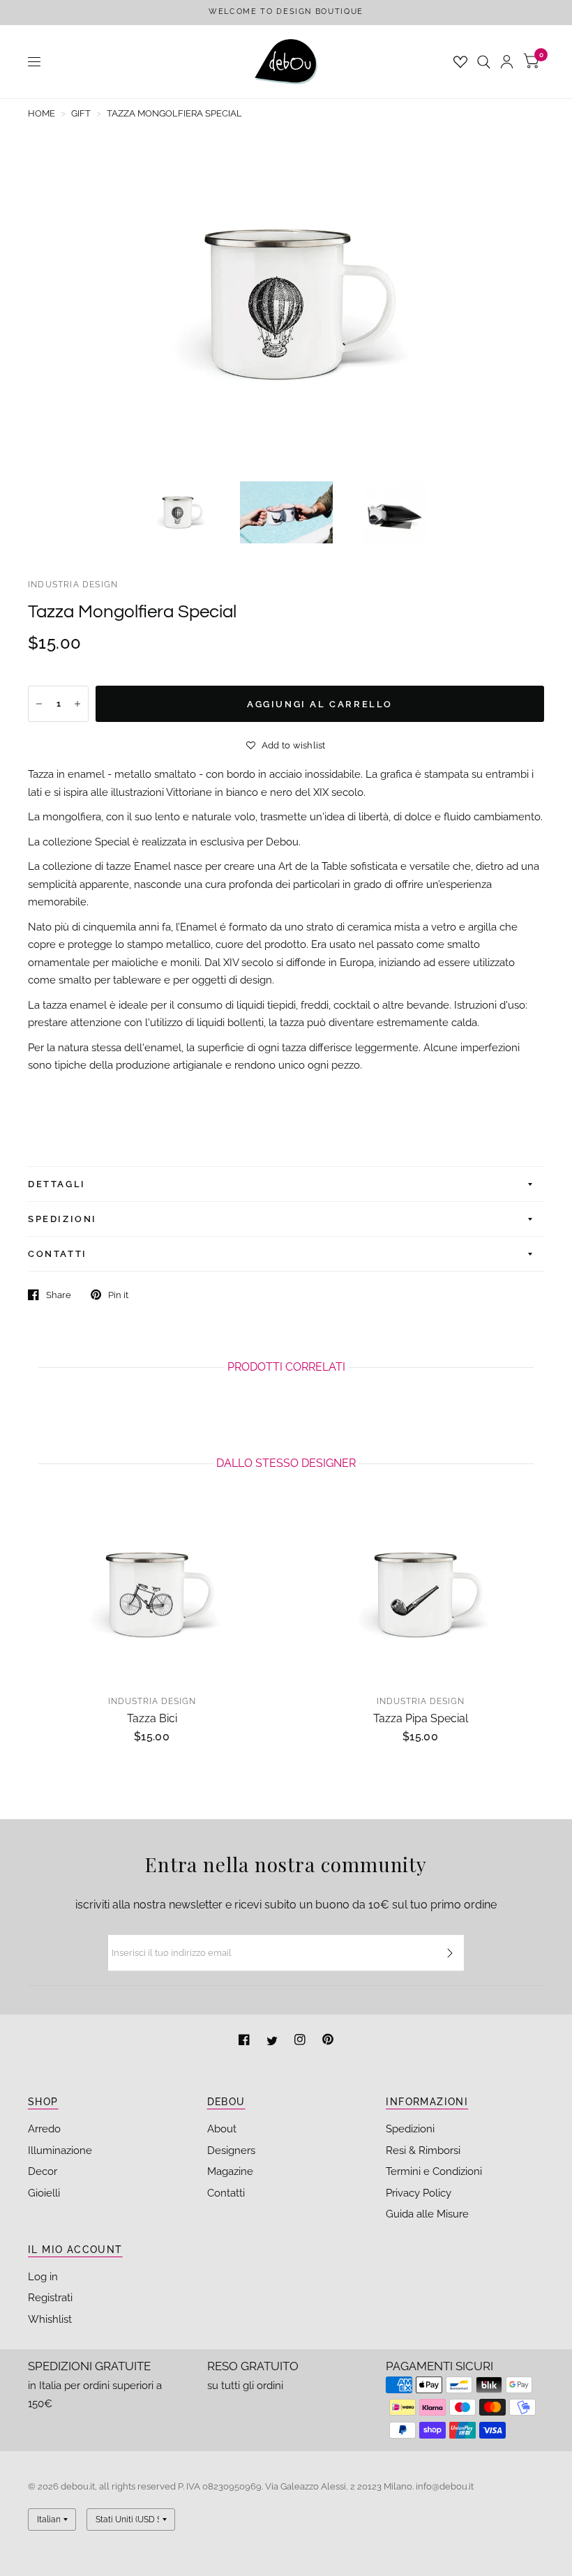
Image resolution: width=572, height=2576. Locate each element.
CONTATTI (58, 1254)
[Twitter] (273, 2041)
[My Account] (507, 62)
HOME (42, 113)
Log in (43, 2277)
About (222, 2129)
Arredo (44, 2129)
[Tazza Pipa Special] (420, 1594)
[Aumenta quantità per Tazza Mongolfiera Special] (77, 704)
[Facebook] (246, 2041)
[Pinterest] (328, 2041)
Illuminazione (60, 2151)
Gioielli (44, 2193)
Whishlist (50, 2319)
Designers (231, 2151)
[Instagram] (301, 2041)
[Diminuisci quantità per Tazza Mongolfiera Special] (39, 704)
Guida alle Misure (427, 2214)
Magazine (230, 2171)
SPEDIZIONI (62, 1219)
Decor (43, 2171)
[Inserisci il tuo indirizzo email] (450, 1953)
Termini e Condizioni (434, 2171)
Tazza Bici (152, 1718)
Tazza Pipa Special (421, 1718)
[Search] (484, 62)
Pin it (118, 1295)
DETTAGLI (57, 1184)
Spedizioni (410, 2129)
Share (59, 1295)
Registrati (50, 2298)
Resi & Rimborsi (423, 2151)
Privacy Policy (419, 2193)
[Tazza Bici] (152, 1594)
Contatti (226, 2193)
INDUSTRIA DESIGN (73, 585)
